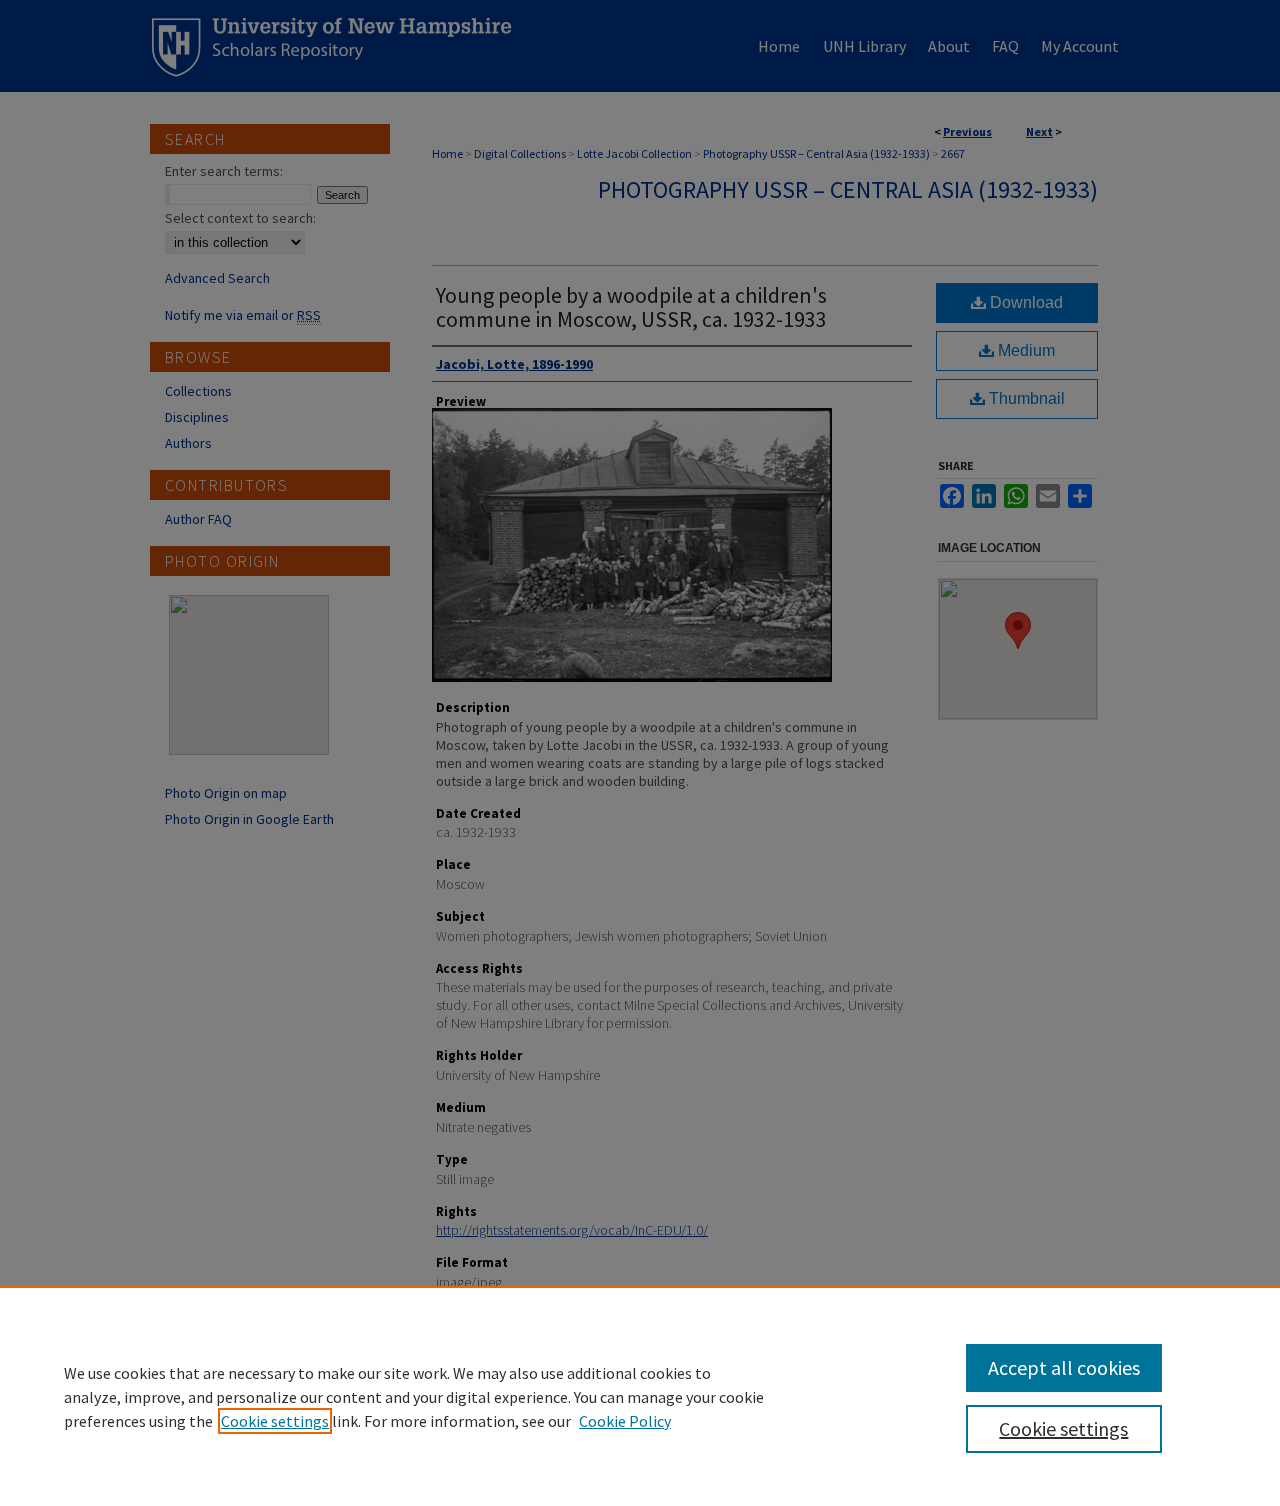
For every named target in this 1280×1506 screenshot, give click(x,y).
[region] (640, 1396)
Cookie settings (275, 1421)
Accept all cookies (1064, 1367)
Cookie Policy (625, 1421)
